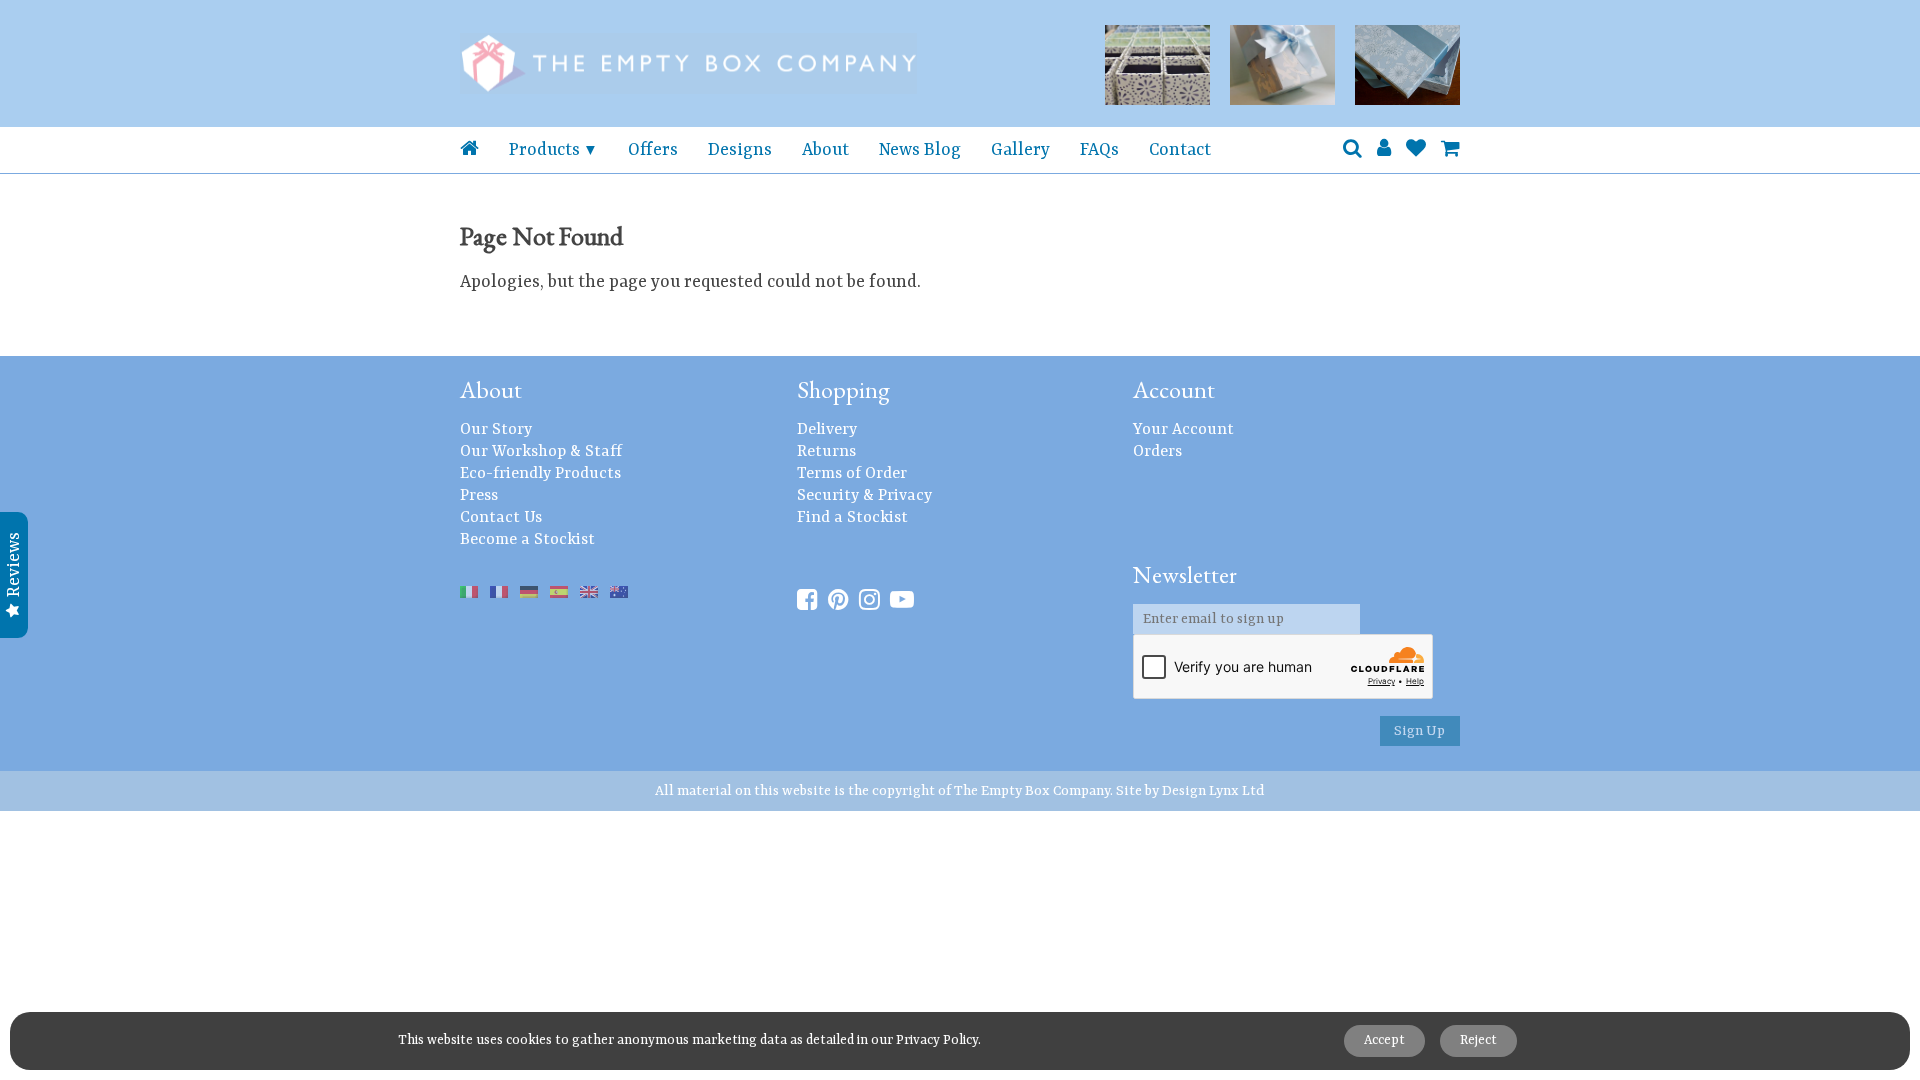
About (825, 150)
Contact (1180, 150)
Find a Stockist (852, 518)
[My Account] (1384, 150)
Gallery (1020, 150)
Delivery (827, 430)
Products (544, 150)
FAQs (1099, 150)
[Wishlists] (1416, 150)
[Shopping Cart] (1450, 150)
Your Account (1183, 430)
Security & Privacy (864, 496)
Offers (653, 150)
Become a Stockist (527, 540)
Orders (1157, 452)
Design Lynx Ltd (1213, 791)
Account (1174, 389)
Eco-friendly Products (540, 474)
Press (479, 496)
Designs (740, 150)
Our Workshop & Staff (541, 452)
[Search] (1352, 150)
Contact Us (501, 518)
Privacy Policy (937, 1040)
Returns (826, 452)
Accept (1384, 1040)
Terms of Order (852, 474)
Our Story (496, 430)
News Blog (920, 150)
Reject (1478, 1040)
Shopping (843, 389)
